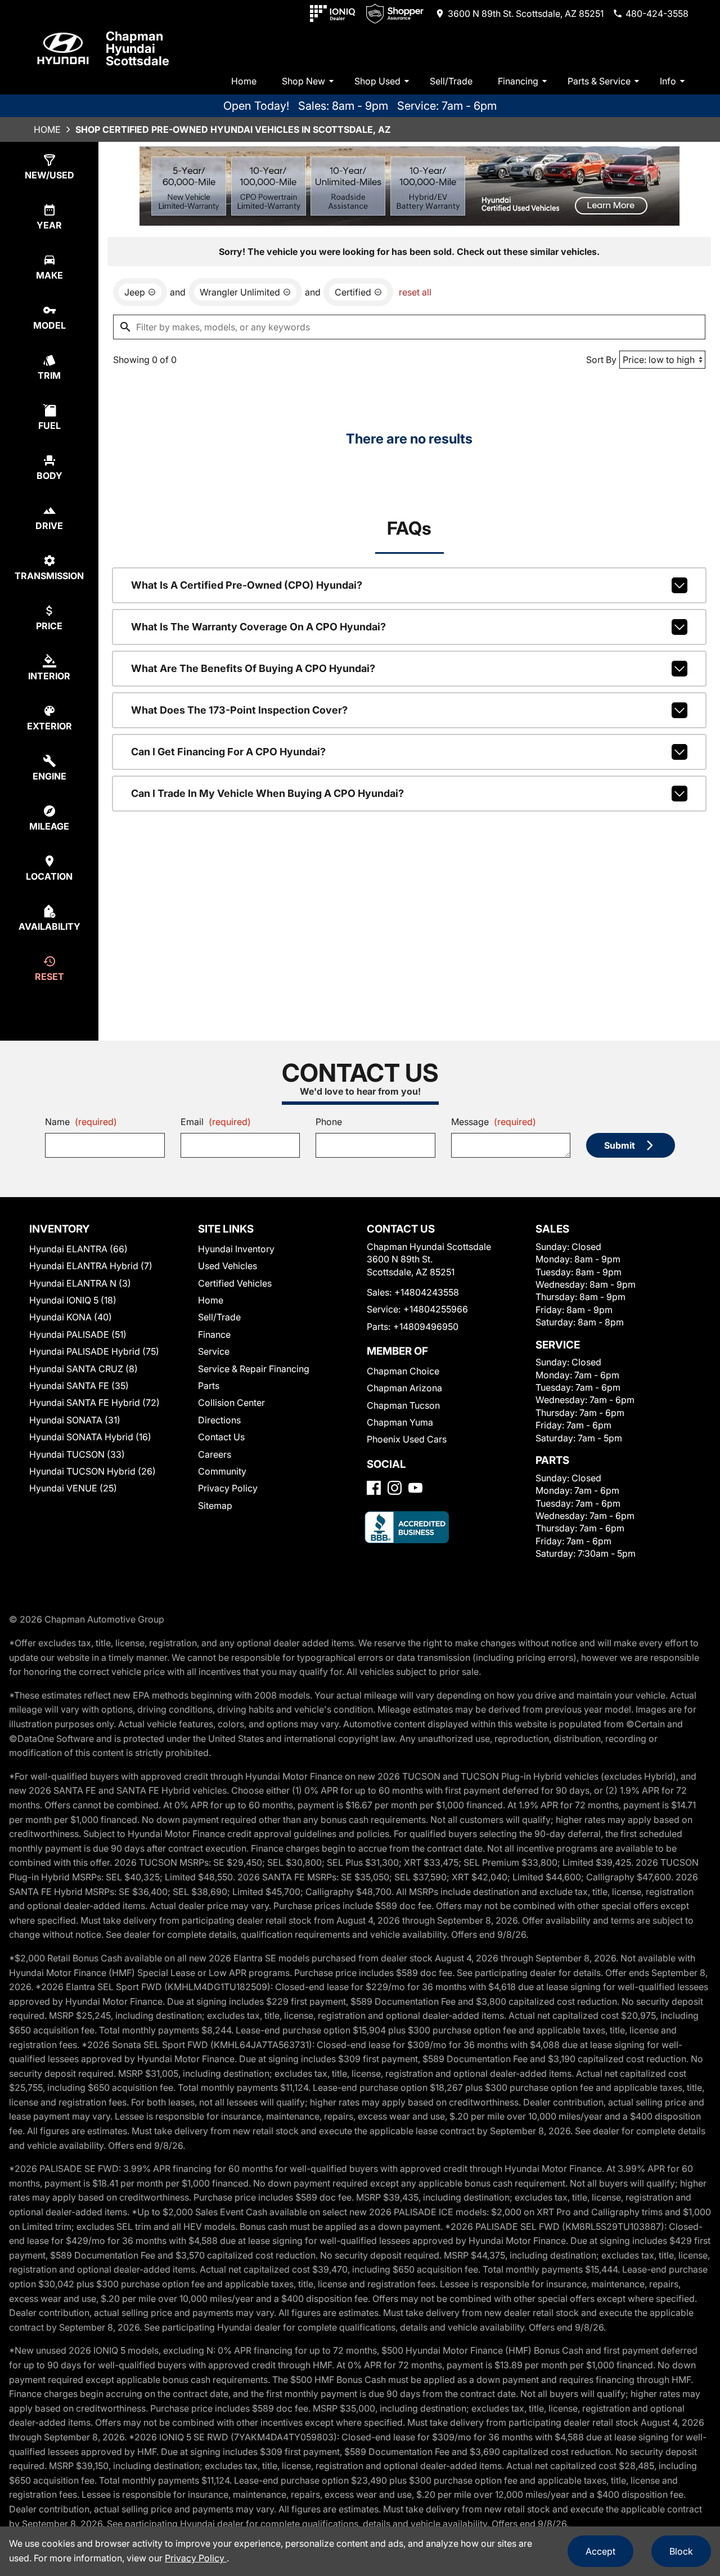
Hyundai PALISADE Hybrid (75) (94, 1351)
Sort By (601, 360)
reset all (415, 292)
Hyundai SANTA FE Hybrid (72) (94, 1403)
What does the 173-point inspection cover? (239, 710)
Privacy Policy (228, 1488)
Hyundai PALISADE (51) (78, 1334)
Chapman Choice (403, 1371)
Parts (209, 1386)
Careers (215, 1454)
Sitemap (215, 1506)
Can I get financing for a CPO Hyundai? (228, 752)
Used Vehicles (228, 1266)
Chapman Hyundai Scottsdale (138, 48)
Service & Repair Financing (254, 1369)
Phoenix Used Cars (407, 1439)
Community (222, 1471)
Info (668, 81)
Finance (214, 1334)
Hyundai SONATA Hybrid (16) (90, 1437)
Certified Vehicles (235, 1283)
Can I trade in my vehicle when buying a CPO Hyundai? (267, 793)
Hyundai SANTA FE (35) (79, 1386)
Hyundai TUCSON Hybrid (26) (93, 1471)
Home (244, 81)
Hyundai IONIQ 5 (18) (73, 1300)
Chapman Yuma (400, 1422)
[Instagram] (395, 1488)
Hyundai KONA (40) (71, 1317)
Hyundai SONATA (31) (75, 1420)
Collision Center (231, 1403)
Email (216, 1122)
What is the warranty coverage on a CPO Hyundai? (258, 627)
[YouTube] (415, 1488)
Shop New (303, 81)
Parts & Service (599, 81)
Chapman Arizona (404, 1388)
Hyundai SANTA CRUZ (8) (84, 1369)
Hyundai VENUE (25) (73, 1488)
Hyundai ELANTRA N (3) (80, 1283)
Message (494, 1122)
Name (81, 1122)
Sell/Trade (451, 81)
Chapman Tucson (403, 1405)
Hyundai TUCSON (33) (77, 1454)
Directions (219, 1420)
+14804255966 (436, 1309)
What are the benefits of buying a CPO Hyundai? (253, 668)
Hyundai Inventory (236, 1249)
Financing (518, 81)
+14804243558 (427, 1292)
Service (214, 1351)
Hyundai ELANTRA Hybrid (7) (91, 1266)
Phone (329, 1122)
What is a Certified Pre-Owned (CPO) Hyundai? (247, 585)
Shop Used (377, 81)
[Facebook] (374, 1488)
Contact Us (221, 1437)
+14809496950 (426, 1327)
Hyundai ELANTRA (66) (78, 1249)
